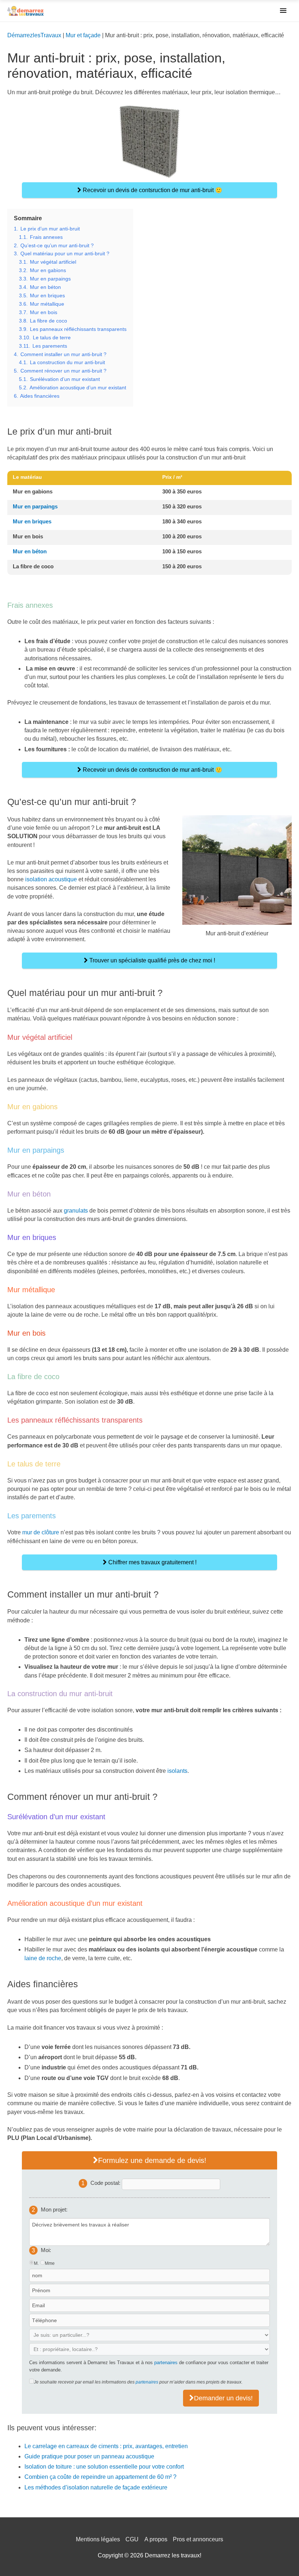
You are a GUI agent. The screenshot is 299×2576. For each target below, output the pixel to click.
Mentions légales (98, 2539)
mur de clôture (41, 1532)
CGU (132, 2539)
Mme (50, 2263)
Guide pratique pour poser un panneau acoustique (89, 2456)
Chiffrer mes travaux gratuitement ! (152, 1562)
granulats (76, 1211)
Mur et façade (83, 35)
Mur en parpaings (35, 506)
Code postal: (106, 2183)
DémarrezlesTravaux (34, 35)
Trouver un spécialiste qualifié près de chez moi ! (152, 960)
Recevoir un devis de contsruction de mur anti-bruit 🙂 (152, 190)
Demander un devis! (223, 2398)
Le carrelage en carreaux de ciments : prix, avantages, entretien (106, 2446)
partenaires (166, 2363)
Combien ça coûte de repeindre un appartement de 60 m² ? (100, 2477)
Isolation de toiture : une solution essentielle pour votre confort (104, 2467)
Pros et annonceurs (198, 2539)
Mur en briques (32, 521)
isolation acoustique (51, 879)
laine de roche (43, 1958)
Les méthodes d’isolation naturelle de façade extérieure (96, 2487)
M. (36, 2263)
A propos (156, 2539)
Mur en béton (30, 551)
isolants (177, 1771)
